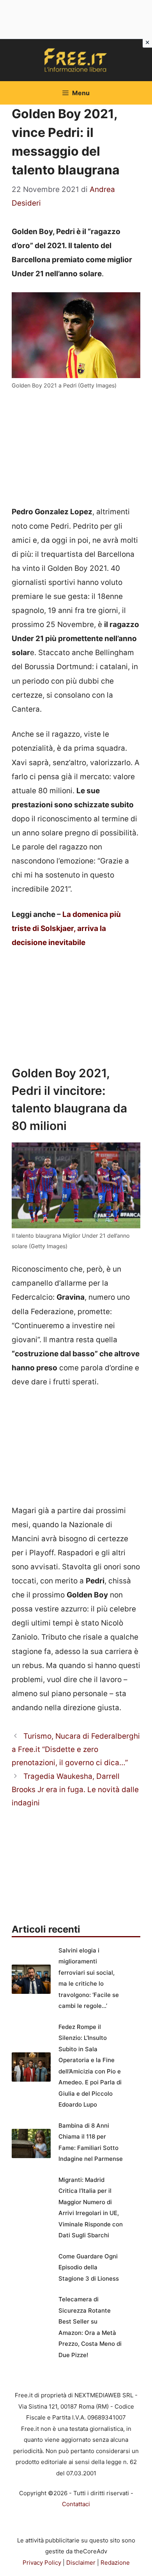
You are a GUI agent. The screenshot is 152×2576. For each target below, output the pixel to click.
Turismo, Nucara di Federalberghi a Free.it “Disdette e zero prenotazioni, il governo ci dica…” (76, 1749)
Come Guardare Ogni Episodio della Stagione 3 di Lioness (89, 2267)
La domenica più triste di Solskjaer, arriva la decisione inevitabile (66, 928)
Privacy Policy (42, 2563)
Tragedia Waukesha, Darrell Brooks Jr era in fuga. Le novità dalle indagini (75, 1790)
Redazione (115, 2563)
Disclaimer (81, 2563)
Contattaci (76, 2504)
